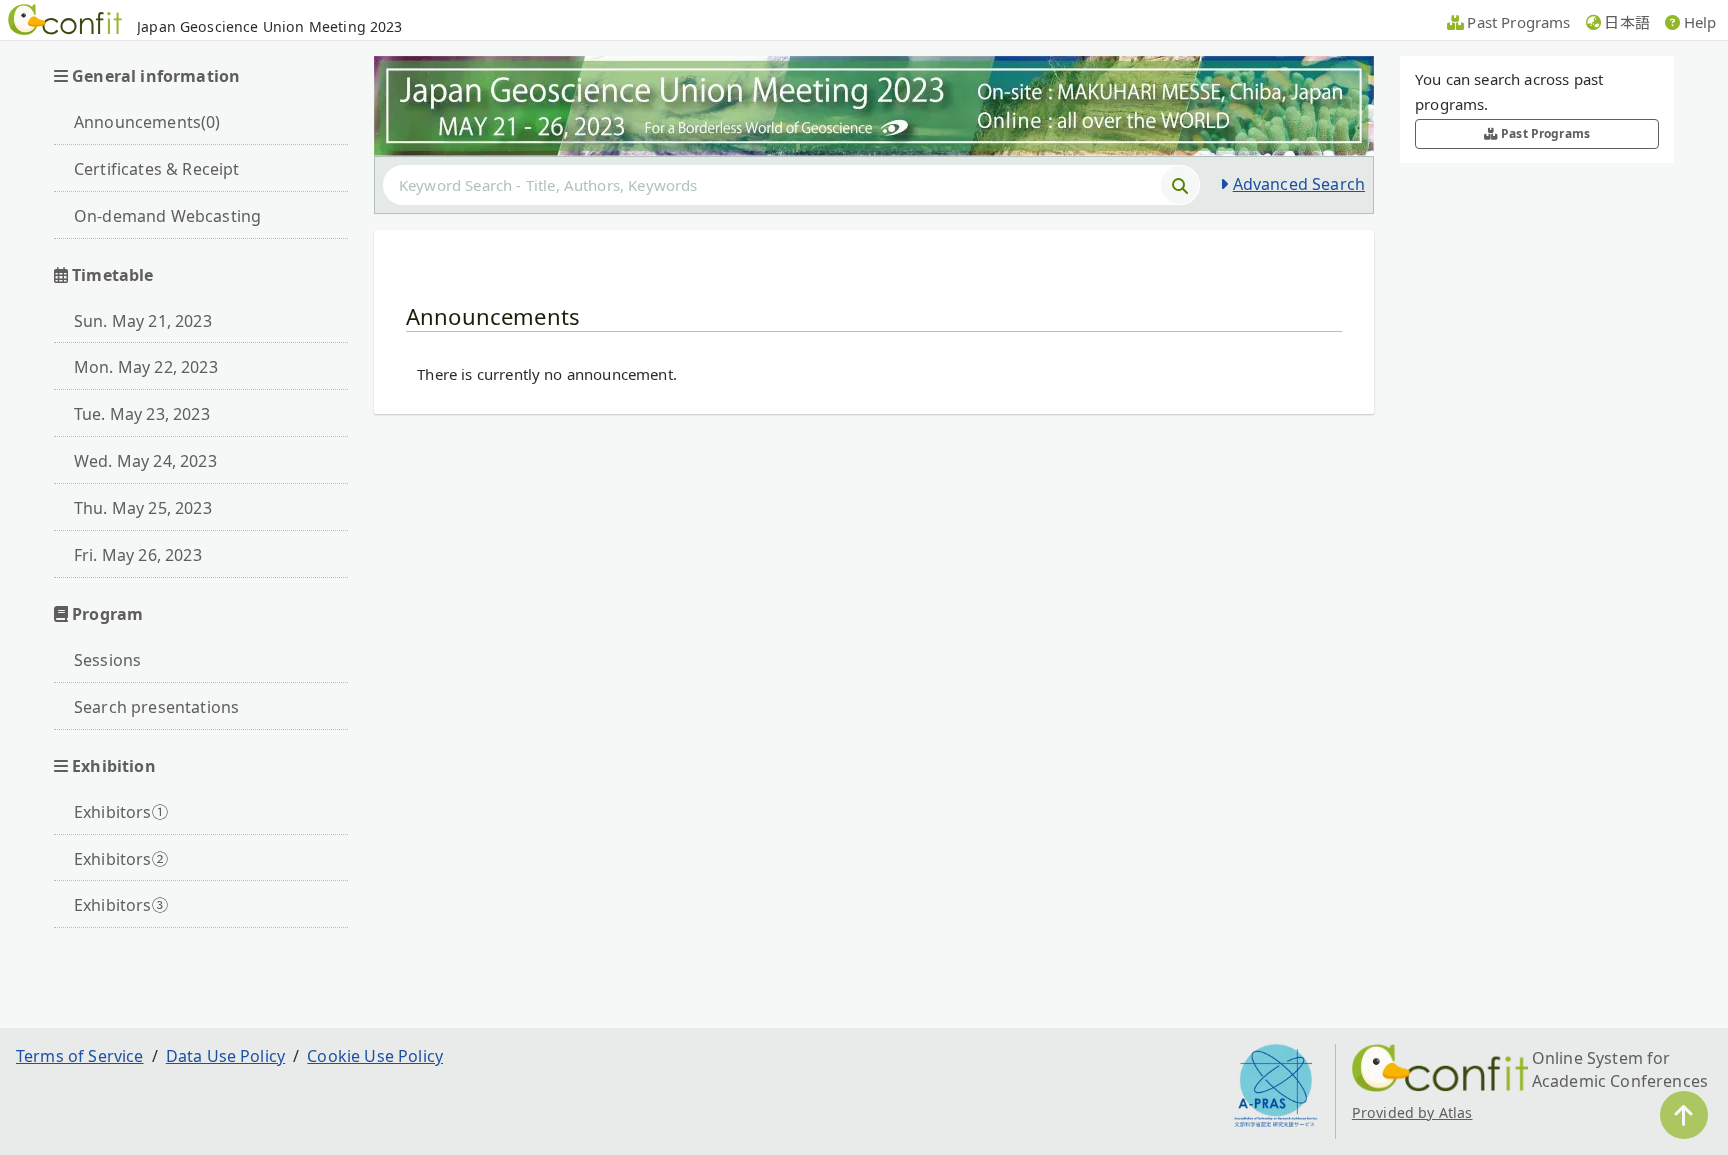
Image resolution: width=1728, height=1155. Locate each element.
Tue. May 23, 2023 (142, 414)
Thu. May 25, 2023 (143, 508)
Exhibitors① (121, 812)
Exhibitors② (121, 859)
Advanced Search (1299, 184)
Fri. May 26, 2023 (138, 555)
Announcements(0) (147, 122)
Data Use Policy (225, 1056)
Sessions (107, 660)
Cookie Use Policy (375, 1056)
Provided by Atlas (1412, 1112)
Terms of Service (80, 1056)
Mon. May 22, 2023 (146, 367)
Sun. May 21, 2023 (143, 321)
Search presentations (156, 707)
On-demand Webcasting (167, 216)
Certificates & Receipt (157, 169)
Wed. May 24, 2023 (145, 461)
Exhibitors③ (121, 905)
